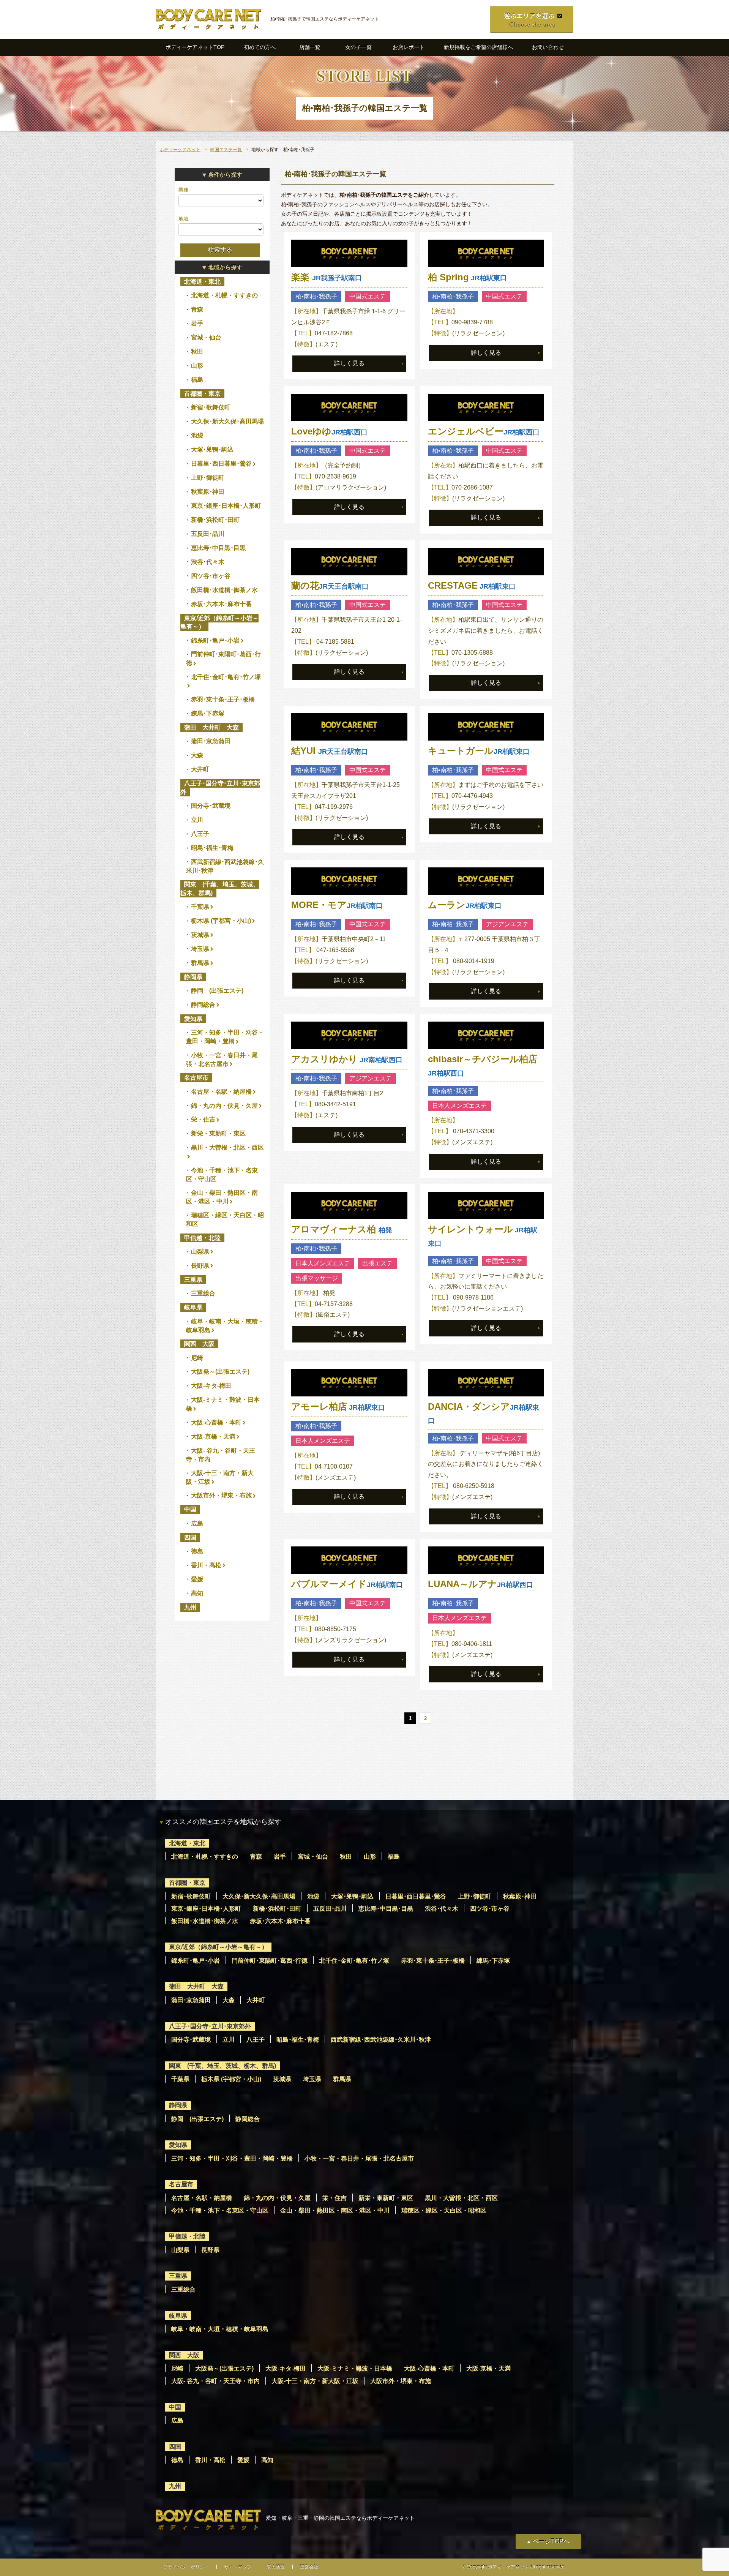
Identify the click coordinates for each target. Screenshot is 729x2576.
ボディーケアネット (180, 150)
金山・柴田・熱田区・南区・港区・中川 (335, 2210)
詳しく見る (349, 363)
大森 (197, 755)
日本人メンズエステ (459, 1106)
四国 (190, 1538)
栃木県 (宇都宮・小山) (221, 921)
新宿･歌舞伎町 (211, 407)
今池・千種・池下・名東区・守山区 (220, 2210)
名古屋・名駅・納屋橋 (221, 1092)
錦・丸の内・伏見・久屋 (224, 1106)
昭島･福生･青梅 (212, 848)
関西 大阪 (199, 1344)
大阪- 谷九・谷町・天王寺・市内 (215, 2381)
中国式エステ (368, 296)
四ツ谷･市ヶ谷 (211, 576)
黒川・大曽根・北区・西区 (227, 1147)
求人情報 (276, 2567)
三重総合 (203, 1293)
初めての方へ (260, 47)
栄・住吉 (203, 1119)
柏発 (342, 1230)
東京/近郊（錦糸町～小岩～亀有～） (219, 622)
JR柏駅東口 (467, 278)
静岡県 (193, 977)
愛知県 (193, 1019)
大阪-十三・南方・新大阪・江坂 (315, 2381)
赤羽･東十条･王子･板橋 (223, 699)
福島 (197, 380)
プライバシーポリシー (186, 2567)
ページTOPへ (551, 2541)
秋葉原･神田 (208, 492)
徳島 (197, 1551)
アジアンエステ (507, 924)
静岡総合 (203, 1005)
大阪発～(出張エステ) (220, 1372)
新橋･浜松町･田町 (215, 520)
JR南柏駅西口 (347, 1060)
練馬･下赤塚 (208, 713)
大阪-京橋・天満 (213, 1436)
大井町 (200, 769)
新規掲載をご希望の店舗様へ (478, 47)
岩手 (197, 323)
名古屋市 (196, 1078)
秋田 (197, 351)
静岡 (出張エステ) (217, 991)
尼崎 (197, 1358)
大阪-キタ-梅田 (211, 1386)
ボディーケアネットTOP (195, 47)
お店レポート (409, 47)
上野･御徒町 (208, 478)
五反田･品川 (208, 534)
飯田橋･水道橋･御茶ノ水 (224, 590)
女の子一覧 (358, 47)
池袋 (197, 435)
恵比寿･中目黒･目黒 (218, 548)
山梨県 (200, 1252)
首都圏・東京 (202, 394)
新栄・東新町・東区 (218, 1133)
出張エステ (377, 1263)
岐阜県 (193, 1307)
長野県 (200, 1266)
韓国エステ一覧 (226, 150)
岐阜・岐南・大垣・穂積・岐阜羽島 (220, 2329)
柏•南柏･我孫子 (316, 296)
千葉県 (200, 907)
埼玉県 (200, 949)
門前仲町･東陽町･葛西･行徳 (270, 1961)
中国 (190, 1509)
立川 (197, 820)
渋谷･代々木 (208, 562)
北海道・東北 (202, 282)
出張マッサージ (317, 1278)
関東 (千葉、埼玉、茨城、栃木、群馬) (220, 888)
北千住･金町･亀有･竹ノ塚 (226, 677)
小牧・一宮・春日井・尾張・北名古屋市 (359, 2158)
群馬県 (200, 963)
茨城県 (200, 935)
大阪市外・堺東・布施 (221, 1495)
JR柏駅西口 (329, 432)
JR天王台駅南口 (330, 586)
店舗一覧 (310, 47)
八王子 (200, 834)
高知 (197, 1593)
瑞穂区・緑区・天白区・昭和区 (444, 2210)
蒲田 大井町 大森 (211, 727)
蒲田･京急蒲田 (211, 741)
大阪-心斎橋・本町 (216, 1422)
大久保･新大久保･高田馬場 (227, 421)
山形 (197, 366)
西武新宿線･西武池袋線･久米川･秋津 (381, 2040)
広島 (197, 1523)
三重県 (193, 1280)
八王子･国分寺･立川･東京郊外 (220, 787)
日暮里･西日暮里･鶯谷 (221, 464)
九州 (190, 1607)
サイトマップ (238, 2567)
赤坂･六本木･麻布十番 (221, 604)
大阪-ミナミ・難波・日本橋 (355, 2368)
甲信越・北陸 (202, 1238)
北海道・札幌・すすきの (224, 295)
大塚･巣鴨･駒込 (212, 449)
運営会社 (309, 2567)
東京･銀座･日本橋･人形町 (226, 506)
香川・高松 (206, 1565)
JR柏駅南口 (337, 906)
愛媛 (197, 1579)
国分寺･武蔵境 (211, 806)
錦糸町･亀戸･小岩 (215, 640)
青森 (197, 309)
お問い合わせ (548, 47)
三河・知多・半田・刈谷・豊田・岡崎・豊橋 (232, 2158)
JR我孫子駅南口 (327, 278)
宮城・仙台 (206, 337)
